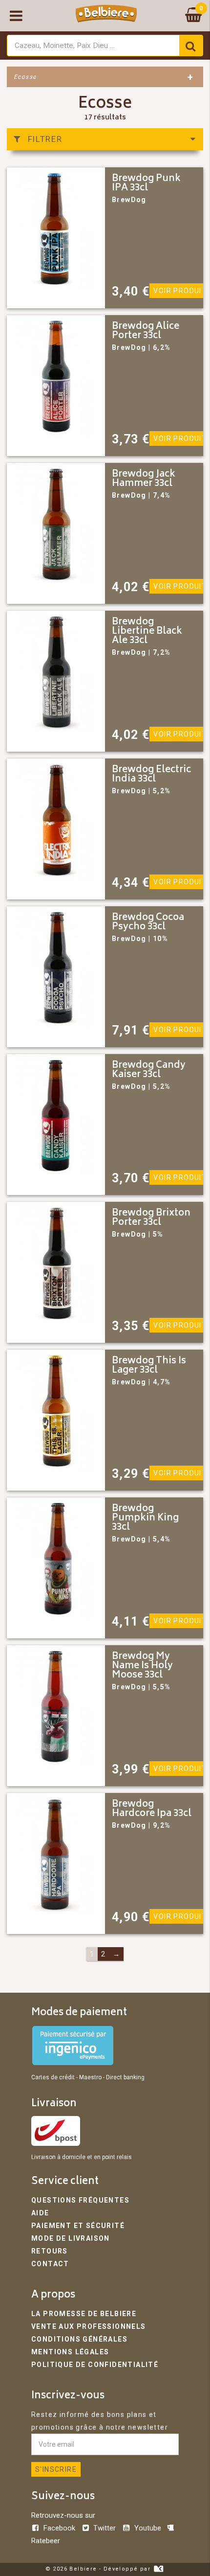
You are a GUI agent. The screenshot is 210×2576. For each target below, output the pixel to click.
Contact (50, 2264)
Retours (50, 2251)
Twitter (105, 2528)
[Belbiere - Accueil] (106, 16)
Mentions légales (70, 2352)
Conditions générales (79, 2339)
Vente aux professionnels (89, 2326)
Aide (40, 2213)
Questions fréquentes (80, 2200)
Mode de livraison (71, 2238)
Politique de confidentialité (95, 2365)
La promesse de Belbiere (84, 2314)
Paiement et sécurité (78, 2226)
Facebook (59, 2528)
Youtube (147, 2528)
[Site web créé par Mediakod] (158, 2569)
